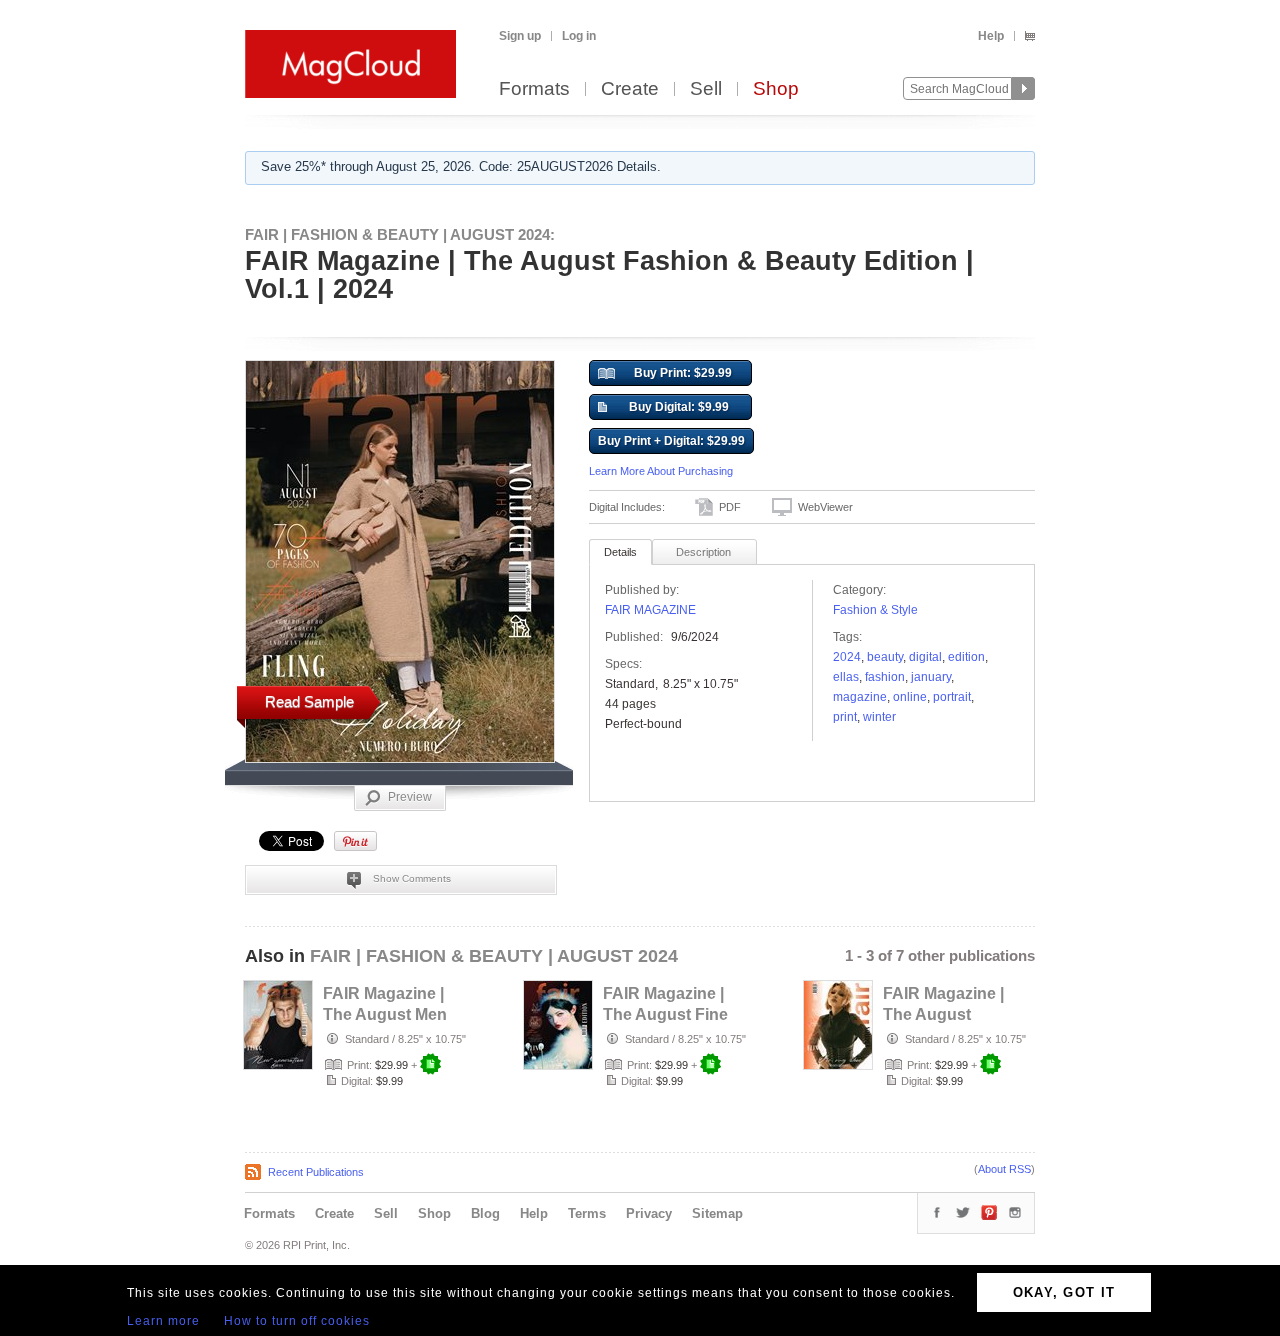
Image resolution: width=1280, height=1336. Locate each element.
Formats (534, 89)
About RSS (1004, 1169)
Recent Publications (316, 1172)
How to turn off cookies (297, 1321)
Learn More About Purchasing (661, 471)
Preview (410, 797)
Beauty (885, 657)
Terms (587, 1213)
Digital (925, 657)
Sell (706, 89)
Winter (879, 717)
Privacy (649, 1213)
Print (845, 717)
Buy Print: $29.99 (683, 373)
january (931, 677)
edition (966, 657)
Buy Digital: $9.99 (679, 407)
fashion (885, 677)
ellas (846, 677)
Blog (485, 1213)
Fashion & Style (875, 610)
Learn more (163, 1321)
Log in (579, 36)
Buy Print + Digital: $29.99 (671, 441)
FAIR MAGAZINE (650, 610)
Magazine (860, 697)
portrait (952, 697)
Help (991, 36)
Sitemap (717, 1213)
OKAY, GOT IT (1064, 1292)
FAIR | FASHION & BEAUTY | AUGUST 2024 (494, 956)
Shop (776, 89)
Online (910, 697)
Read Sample (309, 701)
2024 (847, 657)
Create (630, 89)
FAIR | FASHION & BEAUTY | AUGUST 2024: (400, 234)
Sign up (520, 36)
